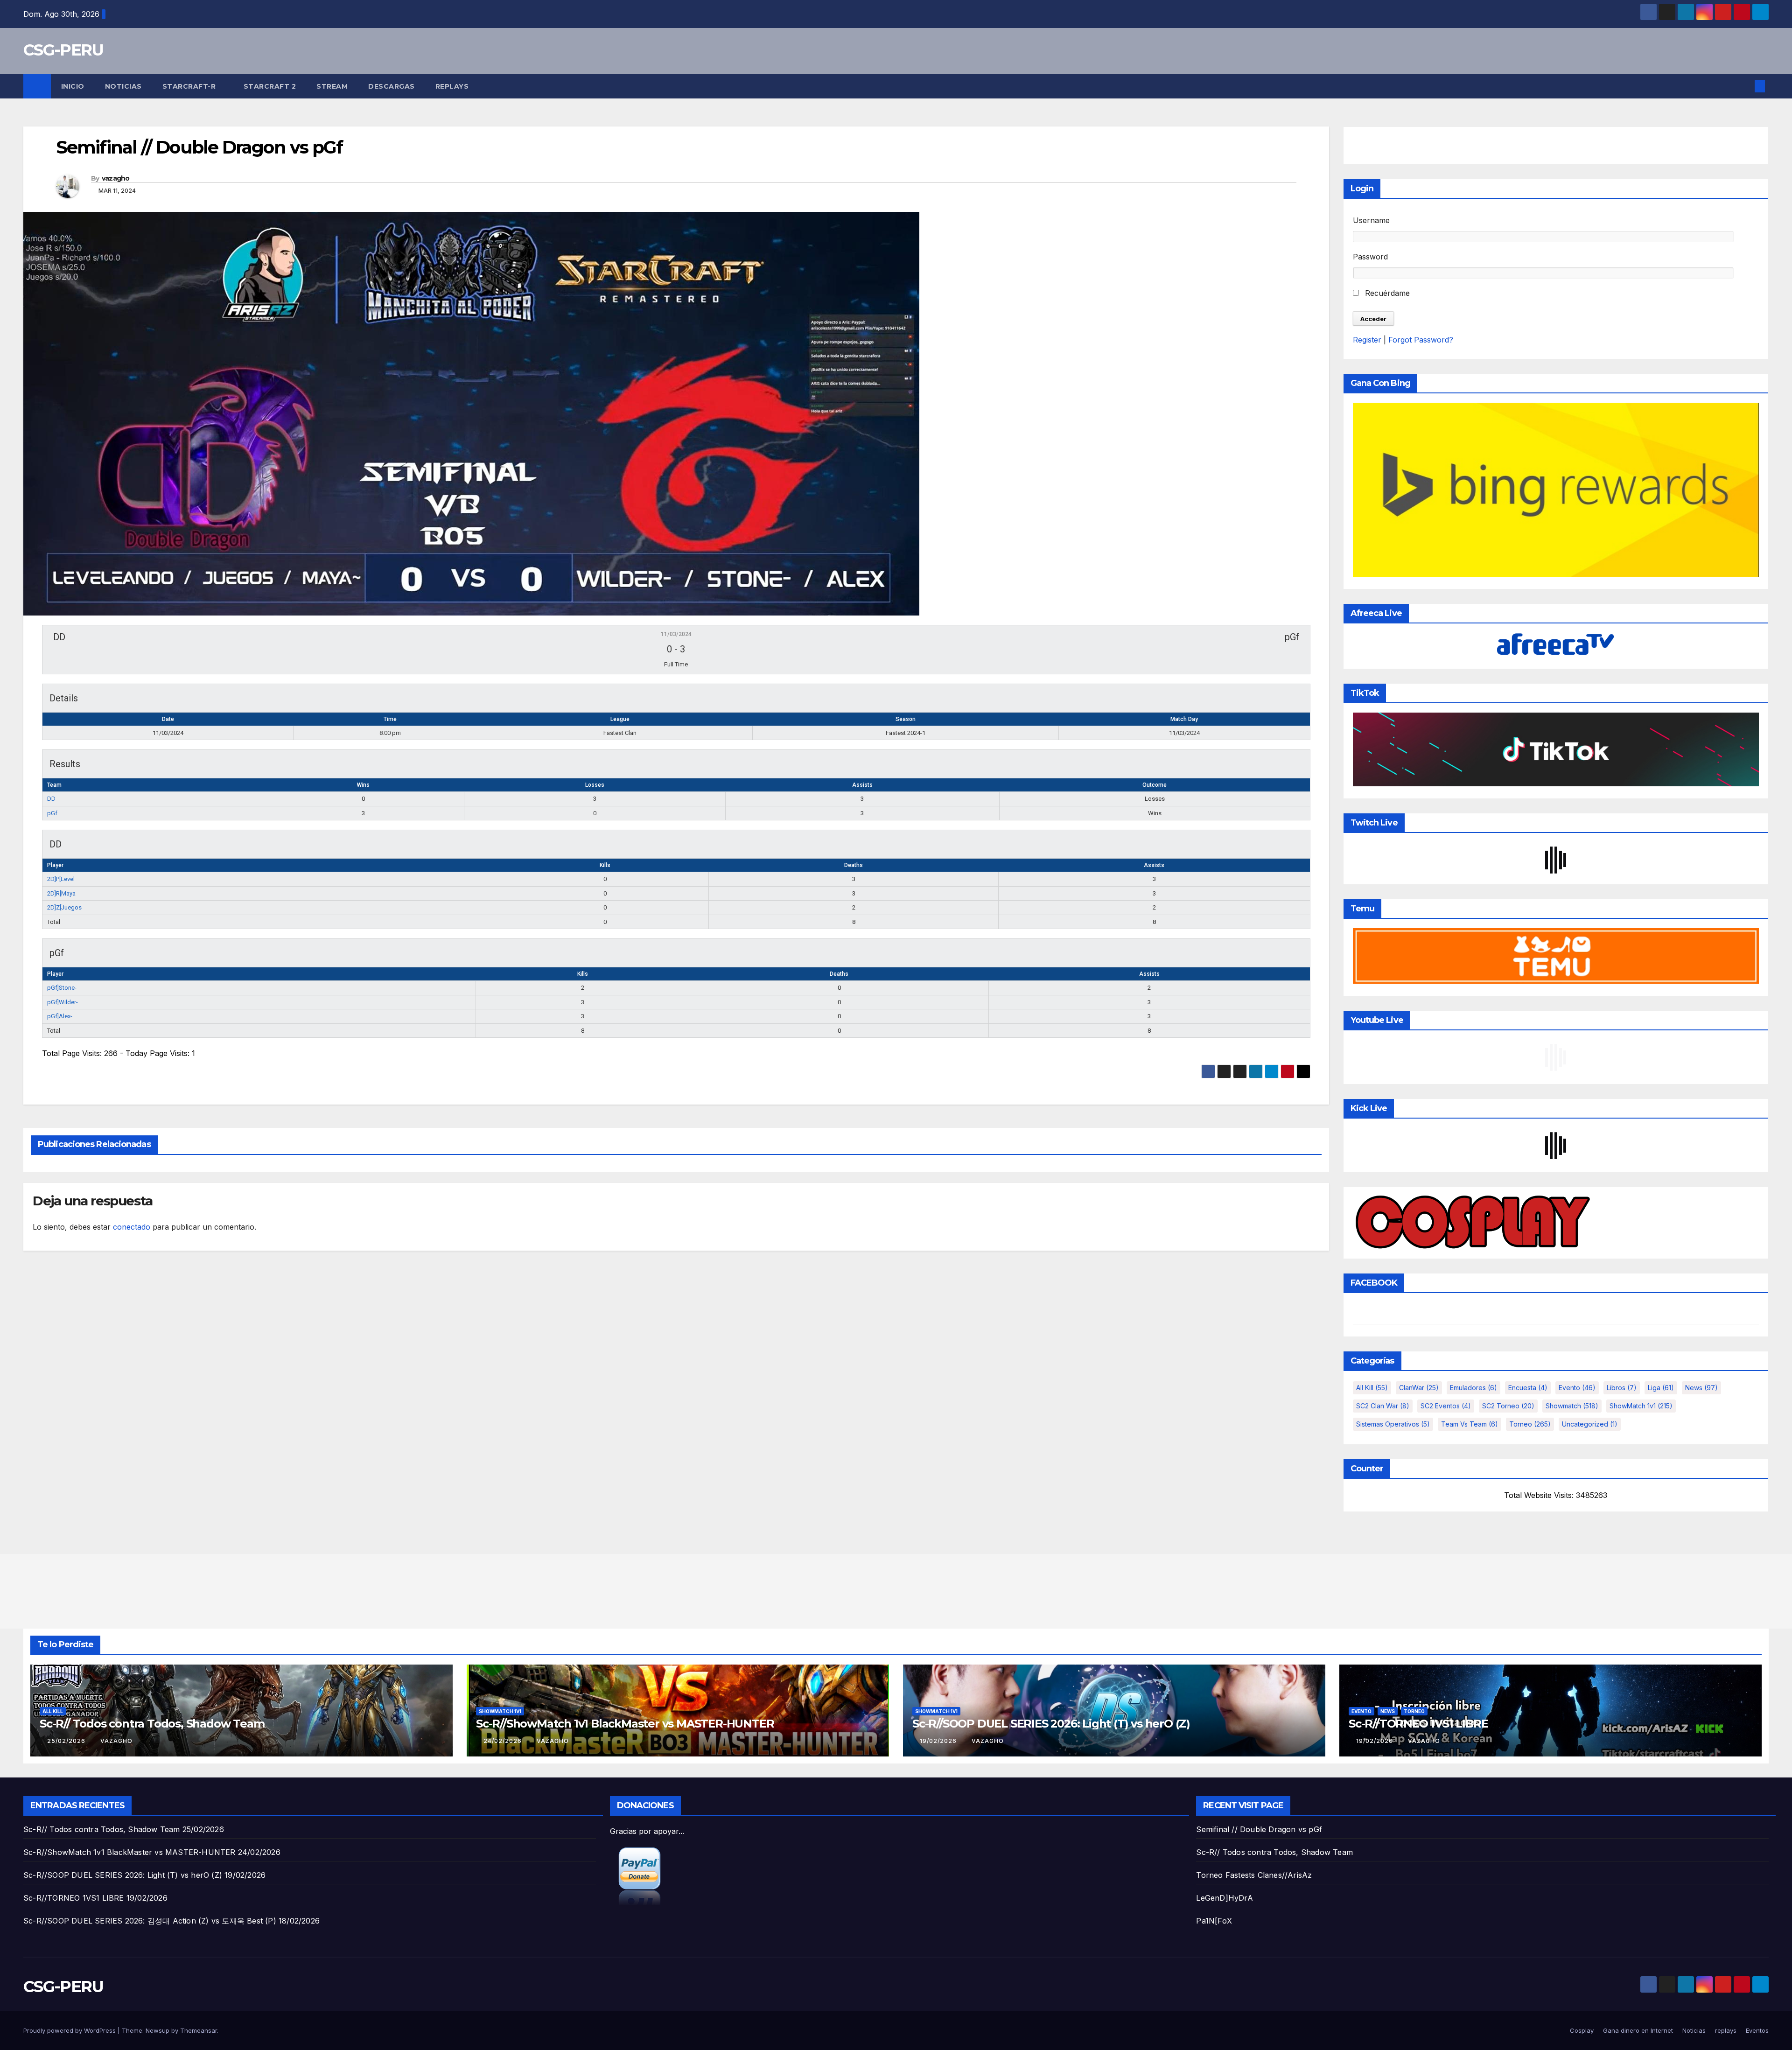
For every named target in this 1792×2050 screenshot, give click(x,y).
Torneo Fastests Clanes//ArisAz (1254, 1875)
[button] (1744, 86)
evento (1577, 1388)
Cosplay (1582, 2030)
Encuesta (1528, 1388)
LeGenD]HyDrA (1224, 1898)
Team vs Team (1470, 1424)
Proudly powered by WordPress (70, 2030)
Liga (1661, 1388)
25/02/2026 (67, 1741)
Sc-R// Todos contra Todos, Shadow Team (152, 1724)
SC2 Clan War (1383, 1406)
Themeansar (199, 2030)
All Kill (1372, 1388)
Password (1370, 257)
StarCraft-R (190, 86)
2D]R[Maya (61, 893)
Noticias (123, 86)
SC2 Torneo (1508, 1406)
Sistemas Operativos (1393, 1424)
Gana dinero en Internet (1638, 2030)
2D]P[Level (61, 879)
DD (51, 799)
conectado (132, 1227)
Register (1367, 340)
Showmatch (1572, 1406)
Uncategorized (1590, 1424)
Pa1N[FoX (1214, 1921)
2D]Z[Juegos (64, 907)
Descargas (392, 86)
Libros (1622, 1388)
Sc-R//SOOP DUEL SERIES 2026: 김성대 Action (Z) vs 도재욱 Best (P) (150, 1921)
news (1701, 1388)
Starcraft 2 (270, 86)
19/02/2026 (939, 1741)
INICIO (73, 86)
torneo (1530, 1424)
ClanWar (1419, 1388)
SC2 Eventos (1446, 1406)
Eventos (1757, 2030)
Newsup (157, 2030)
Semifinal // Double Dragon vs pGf (1259, 1829)
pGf (52, 813)
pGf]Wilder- (63, 1002)
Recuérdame (1386, 293)
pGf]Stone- (62, 988)
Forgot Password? (1421, 340)
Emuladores (1473, 1388)
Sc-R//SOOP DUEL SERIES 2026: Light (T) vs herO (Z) (1051, 1724)
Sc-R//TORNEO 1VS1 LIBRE (1418, 1724)
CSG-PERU (63, 50)
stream (332, 86)
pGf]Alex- (60, 1016)
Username (1371, 220)
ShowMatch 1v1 (1641, 1406)
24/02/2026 (504, 1741)
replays (452, 86)
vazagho (116, 178)
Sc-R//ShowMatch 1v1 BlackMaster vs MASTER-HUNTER (625, 1724)
